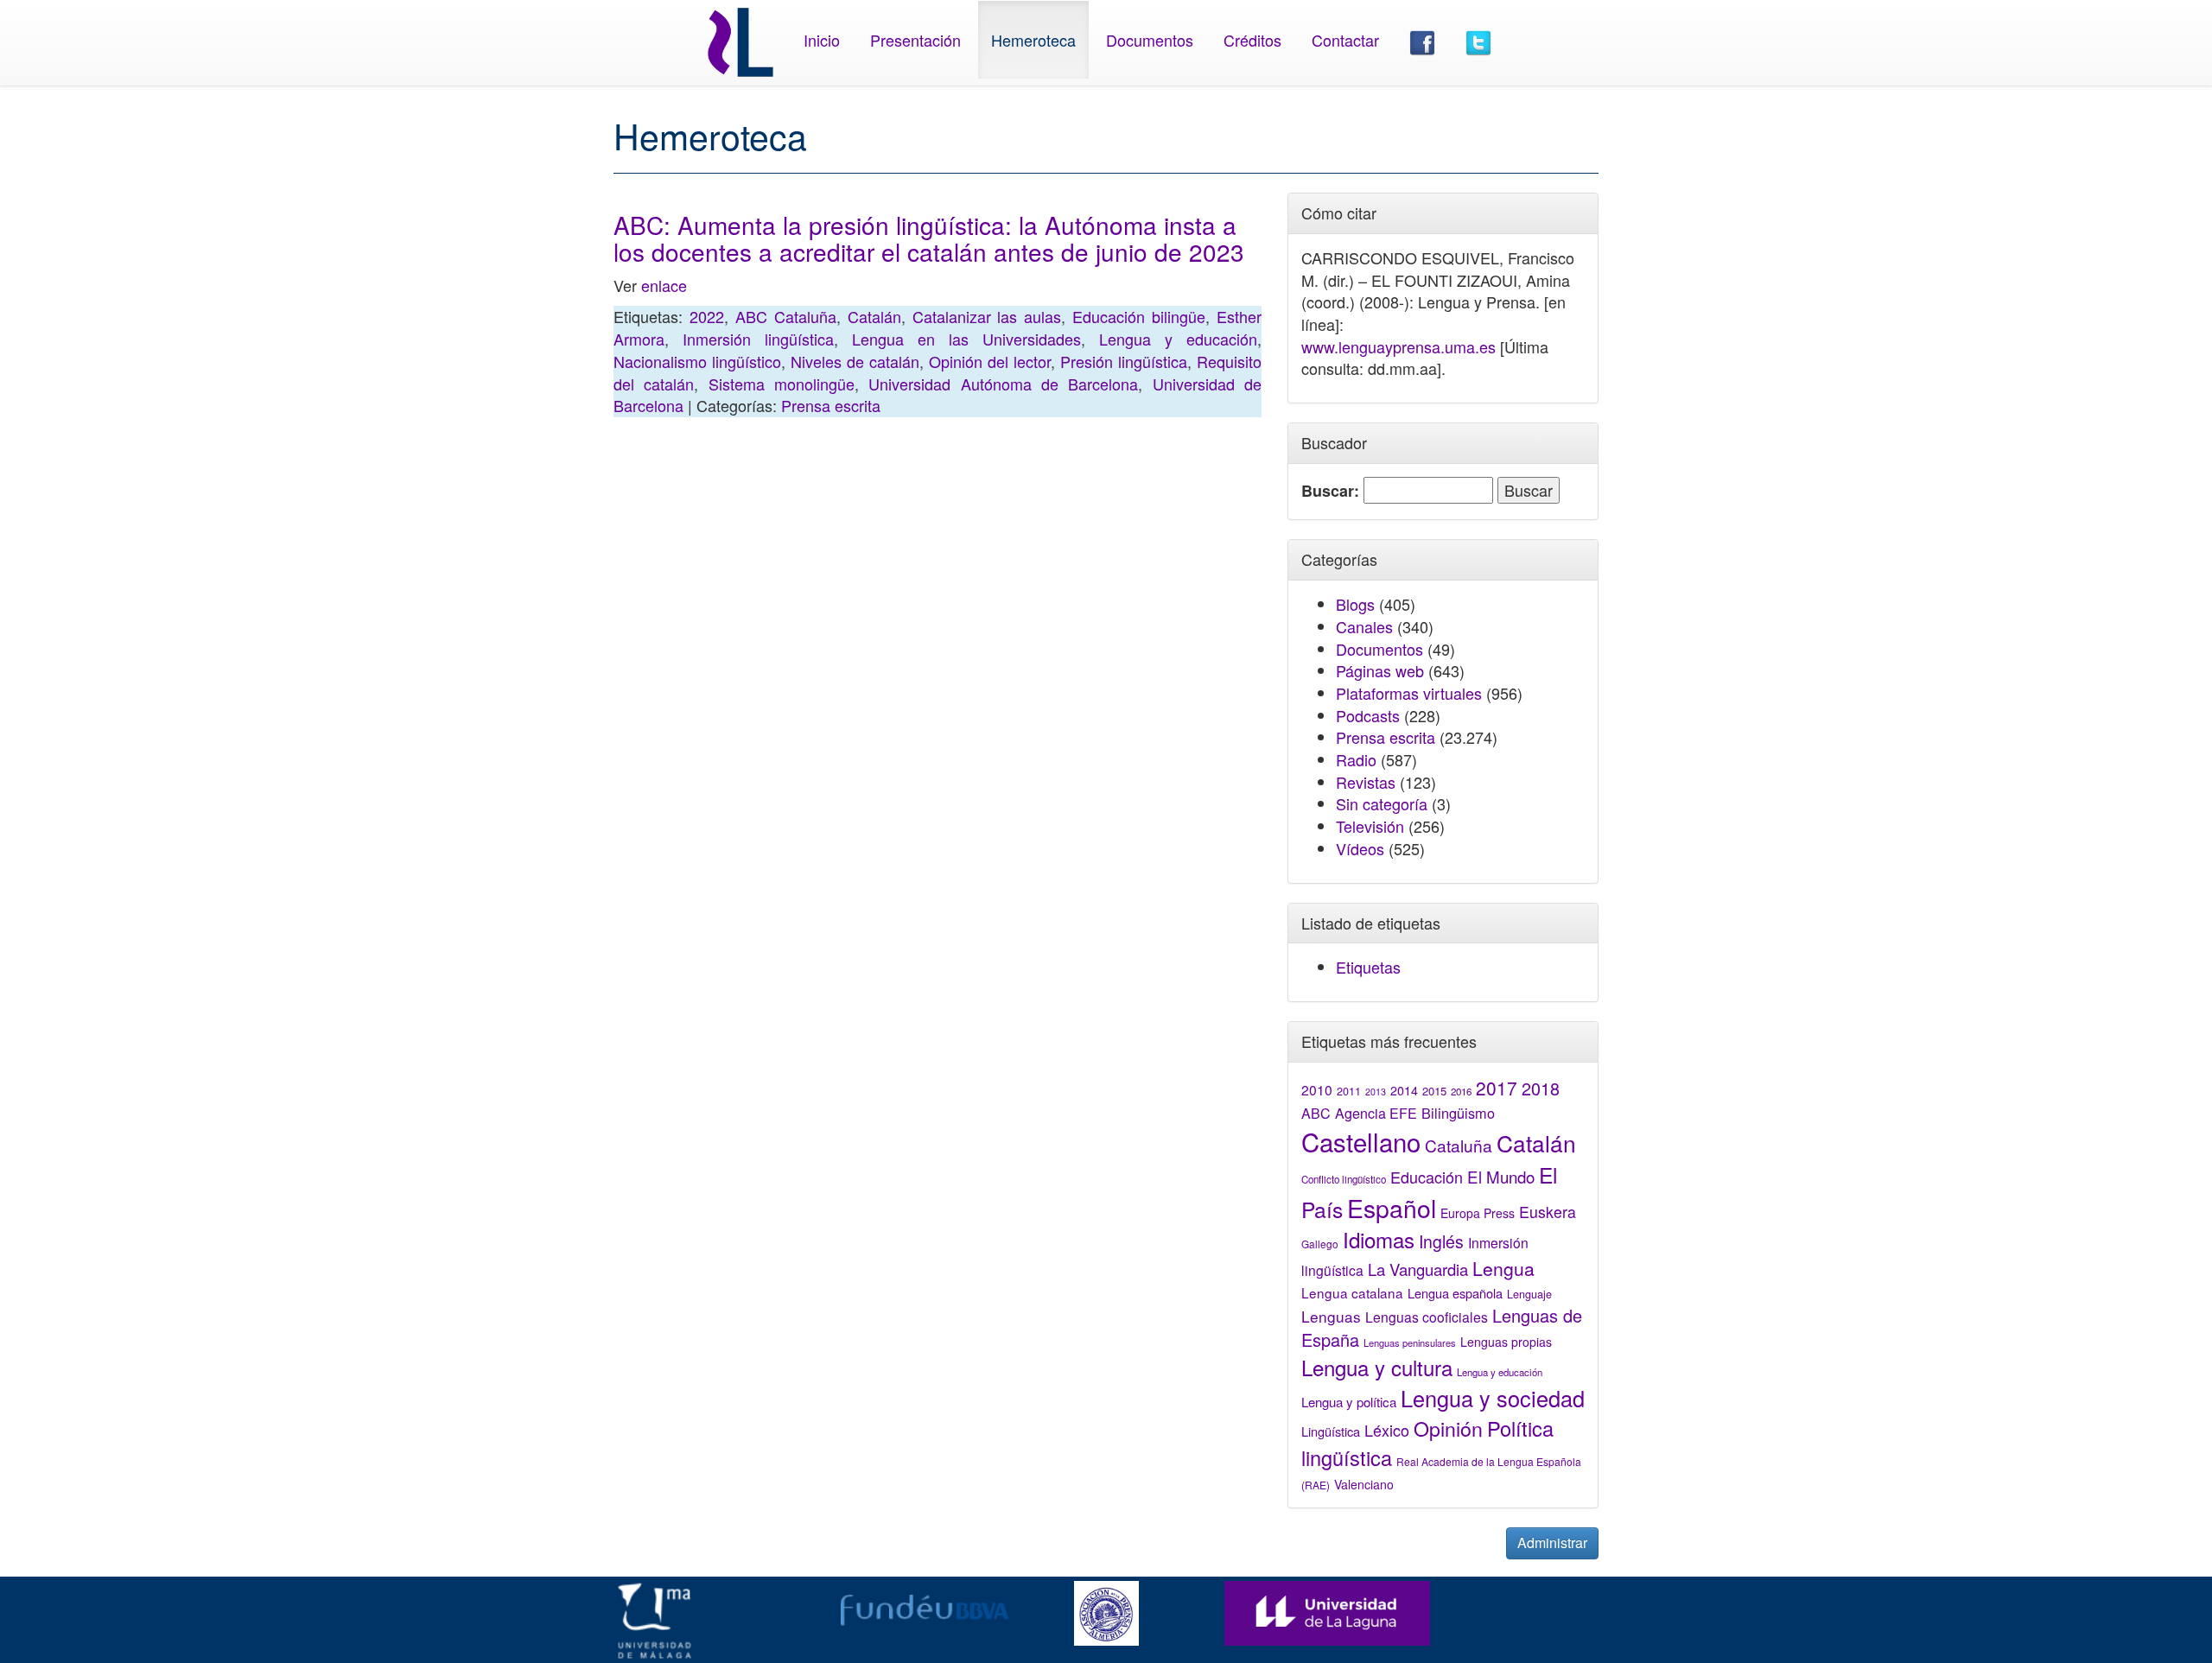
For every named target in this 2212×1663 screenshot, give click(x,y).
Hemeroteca (1033, 40)
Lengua (1503, 1268)
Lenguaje (1529, 1294)
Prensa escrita (831, 405)
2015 (1434, 1091)
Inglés (1441, 1241)
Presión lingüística (1124, 361)
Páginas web (1380, 670)
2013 (1376, 1092)
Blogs (1355, 604)
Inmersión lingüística (758, 339)
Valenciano (1364, 1484)
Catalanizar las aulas (987, 316)
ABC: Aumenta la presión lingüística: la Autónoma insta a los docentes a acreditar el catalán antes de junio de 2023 (929, 238)
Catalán (874, 316)
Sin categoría (1382, 803)
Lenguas (1331, 1316)
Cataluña (1459, 1145)
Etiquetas (1368, 967)
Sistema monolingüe (782, 384)
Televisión (1370, 826)
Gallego (1320, 1244)
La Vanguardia (1418, 1269)
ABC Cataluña (786, 316)
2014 (1404, 1090)
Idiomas (1379, 1239)
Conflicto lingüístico (1344, 1179)
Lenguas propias (1506, 1342)
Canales (1364, 626)
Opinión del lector (990, 361)
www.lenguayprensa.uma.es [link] (1398, 346)
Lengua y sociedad (1493, 1398)
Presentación (915, 40)
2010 (1317, 1089)
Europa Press (1478, 1213)
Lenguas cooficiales (1427, 1317)
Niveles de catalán (855, 361)
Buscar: (1330, 491)
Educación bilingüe (1139, 316)
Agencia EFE (1376, 1113)
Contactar (1345, 40)
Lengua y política (1349, 1402)
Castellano (1361, 1141)
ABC (1316, 1113)
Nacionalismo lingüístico (697, 361)
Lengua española (1455, 1293)
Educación (1427, 1177)
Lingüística (1331, 1431)
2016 (1461, 1091)
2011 (1349, 1091)
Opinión (1448, 1428)
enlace (664, 285)
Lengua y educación (1178, 339)
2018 (1541, 1088)
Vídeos (1360, 848)
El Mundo (1501, 1176)
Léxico (1387, 1430)
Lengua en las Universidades (966, 339)
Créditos (1252, 40)
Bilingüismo (1458, 1113)
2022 (707, 316)
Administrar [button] (1552, 1542)
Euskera (1548, 1212)
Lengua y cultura (1377, 1367)
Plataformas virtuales (1409, 693)
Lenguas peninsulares (1410, 1342)
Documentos (1150, 40)
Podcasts (1368, 715)
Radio (1356, 759)
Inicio (822, 40)
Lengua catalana (1352, 1292)
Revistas (1366, 782)
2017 (1497, 1088)
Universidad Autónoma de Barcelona (1003, 384)
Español (1392, 1207)
